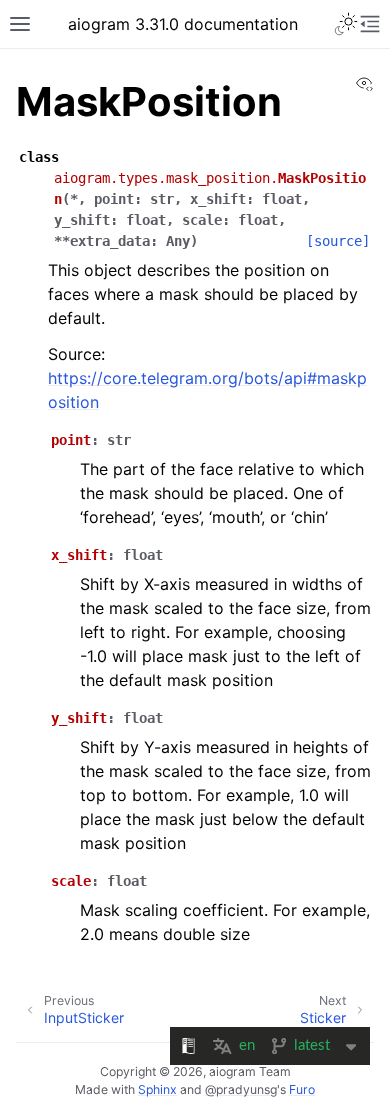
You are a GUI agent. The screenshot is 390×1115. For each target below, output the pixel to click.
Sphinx (157, 1089)
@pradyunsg (241, 1089)
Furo (302, 1089)
